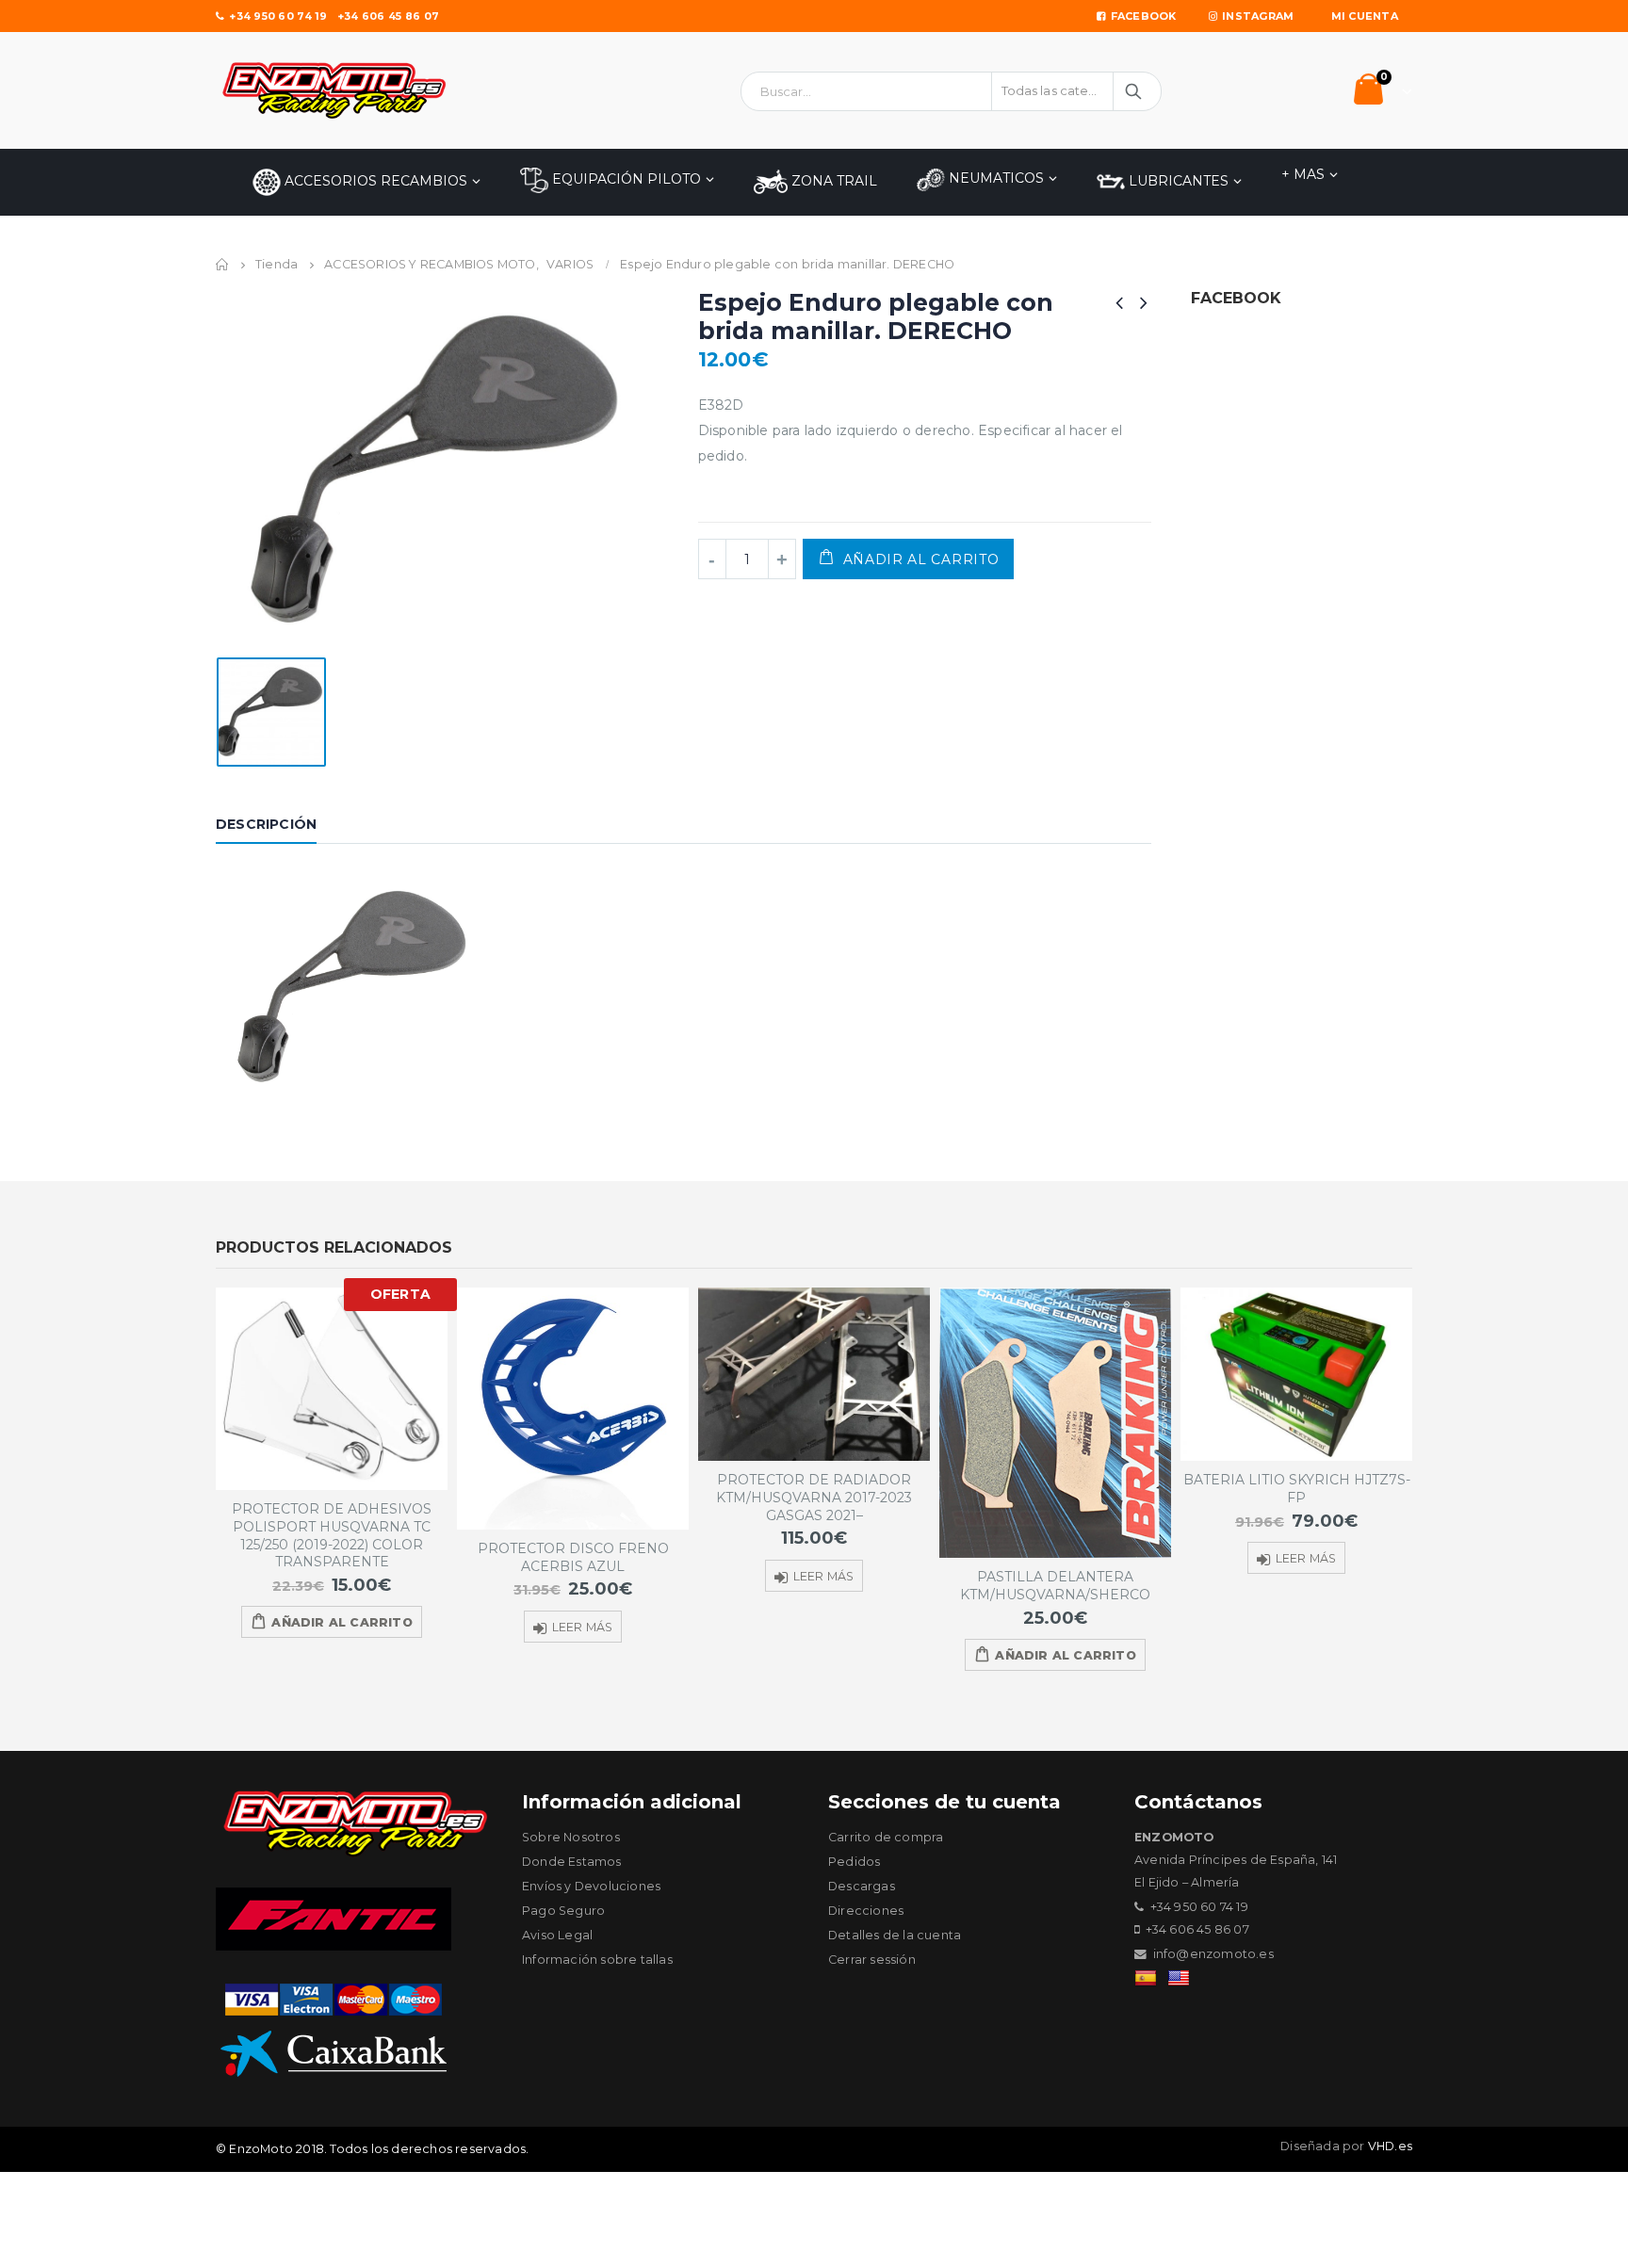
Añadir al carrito (921, 559)
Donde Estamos (572, 1862)
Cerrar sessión (872, 1960)
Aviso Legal (557, 1935)
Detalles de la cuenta (895, 1935)
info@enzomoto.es (1213, 1954)
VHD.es (1390, 2146)
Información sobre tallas (597, 1960)
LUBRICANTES (1177, 181)
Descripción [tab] (266, 824)
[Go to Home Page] (222, 265)
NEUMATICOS (994, 178)
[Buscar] (1135, 91)
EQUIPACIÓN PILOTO (625, 179)
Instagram (1258, 16)
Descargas (862, 1886)
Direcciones (866, 1911)
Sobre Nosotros (571, 1837)
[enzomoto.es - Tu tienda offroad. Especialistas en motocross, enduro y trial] (334, 90)
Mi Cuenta (1365, 16)
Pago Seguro (563, 1911)
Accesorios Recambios (374, 181)
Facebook (1144, 16)
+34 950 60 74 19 (278, 16)
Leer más (583, 1627)
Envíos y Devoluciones (591, 1886)
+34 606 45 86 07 (388, 16)
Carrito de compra (886, 1837)
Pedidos (854, 1862)
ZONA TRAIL (832, 181)
